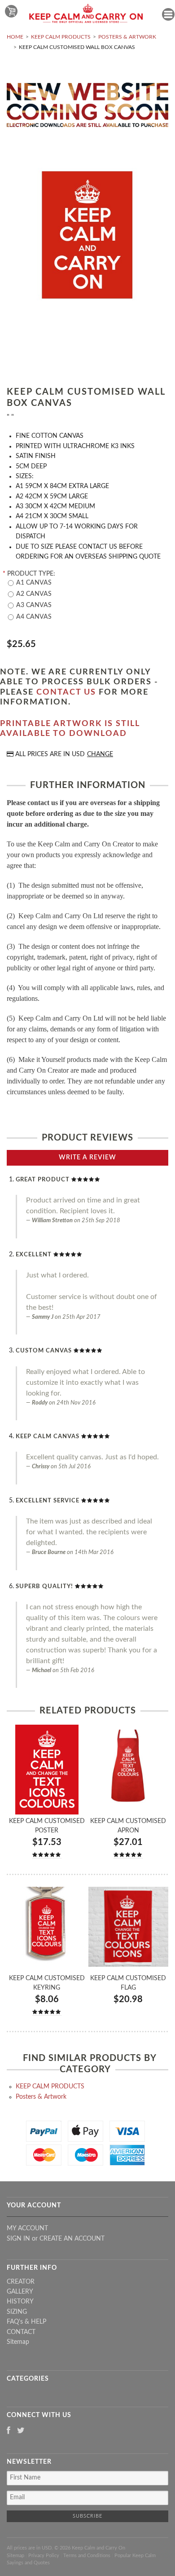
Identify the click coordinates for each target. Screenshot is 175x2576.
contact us (66, 692)
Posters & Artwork (127, 37)
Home (15, 37)
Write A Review (87, 1158)
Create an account (72, 2239)
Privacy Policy (44, 2556)
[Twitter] (21, 2431)
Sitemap (18, 2342)
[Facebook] (9, 2431)
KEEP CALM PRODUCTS (61, 37)
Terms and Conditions (87, 2556)
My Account (27, 2228)
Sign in (18, 2239)
